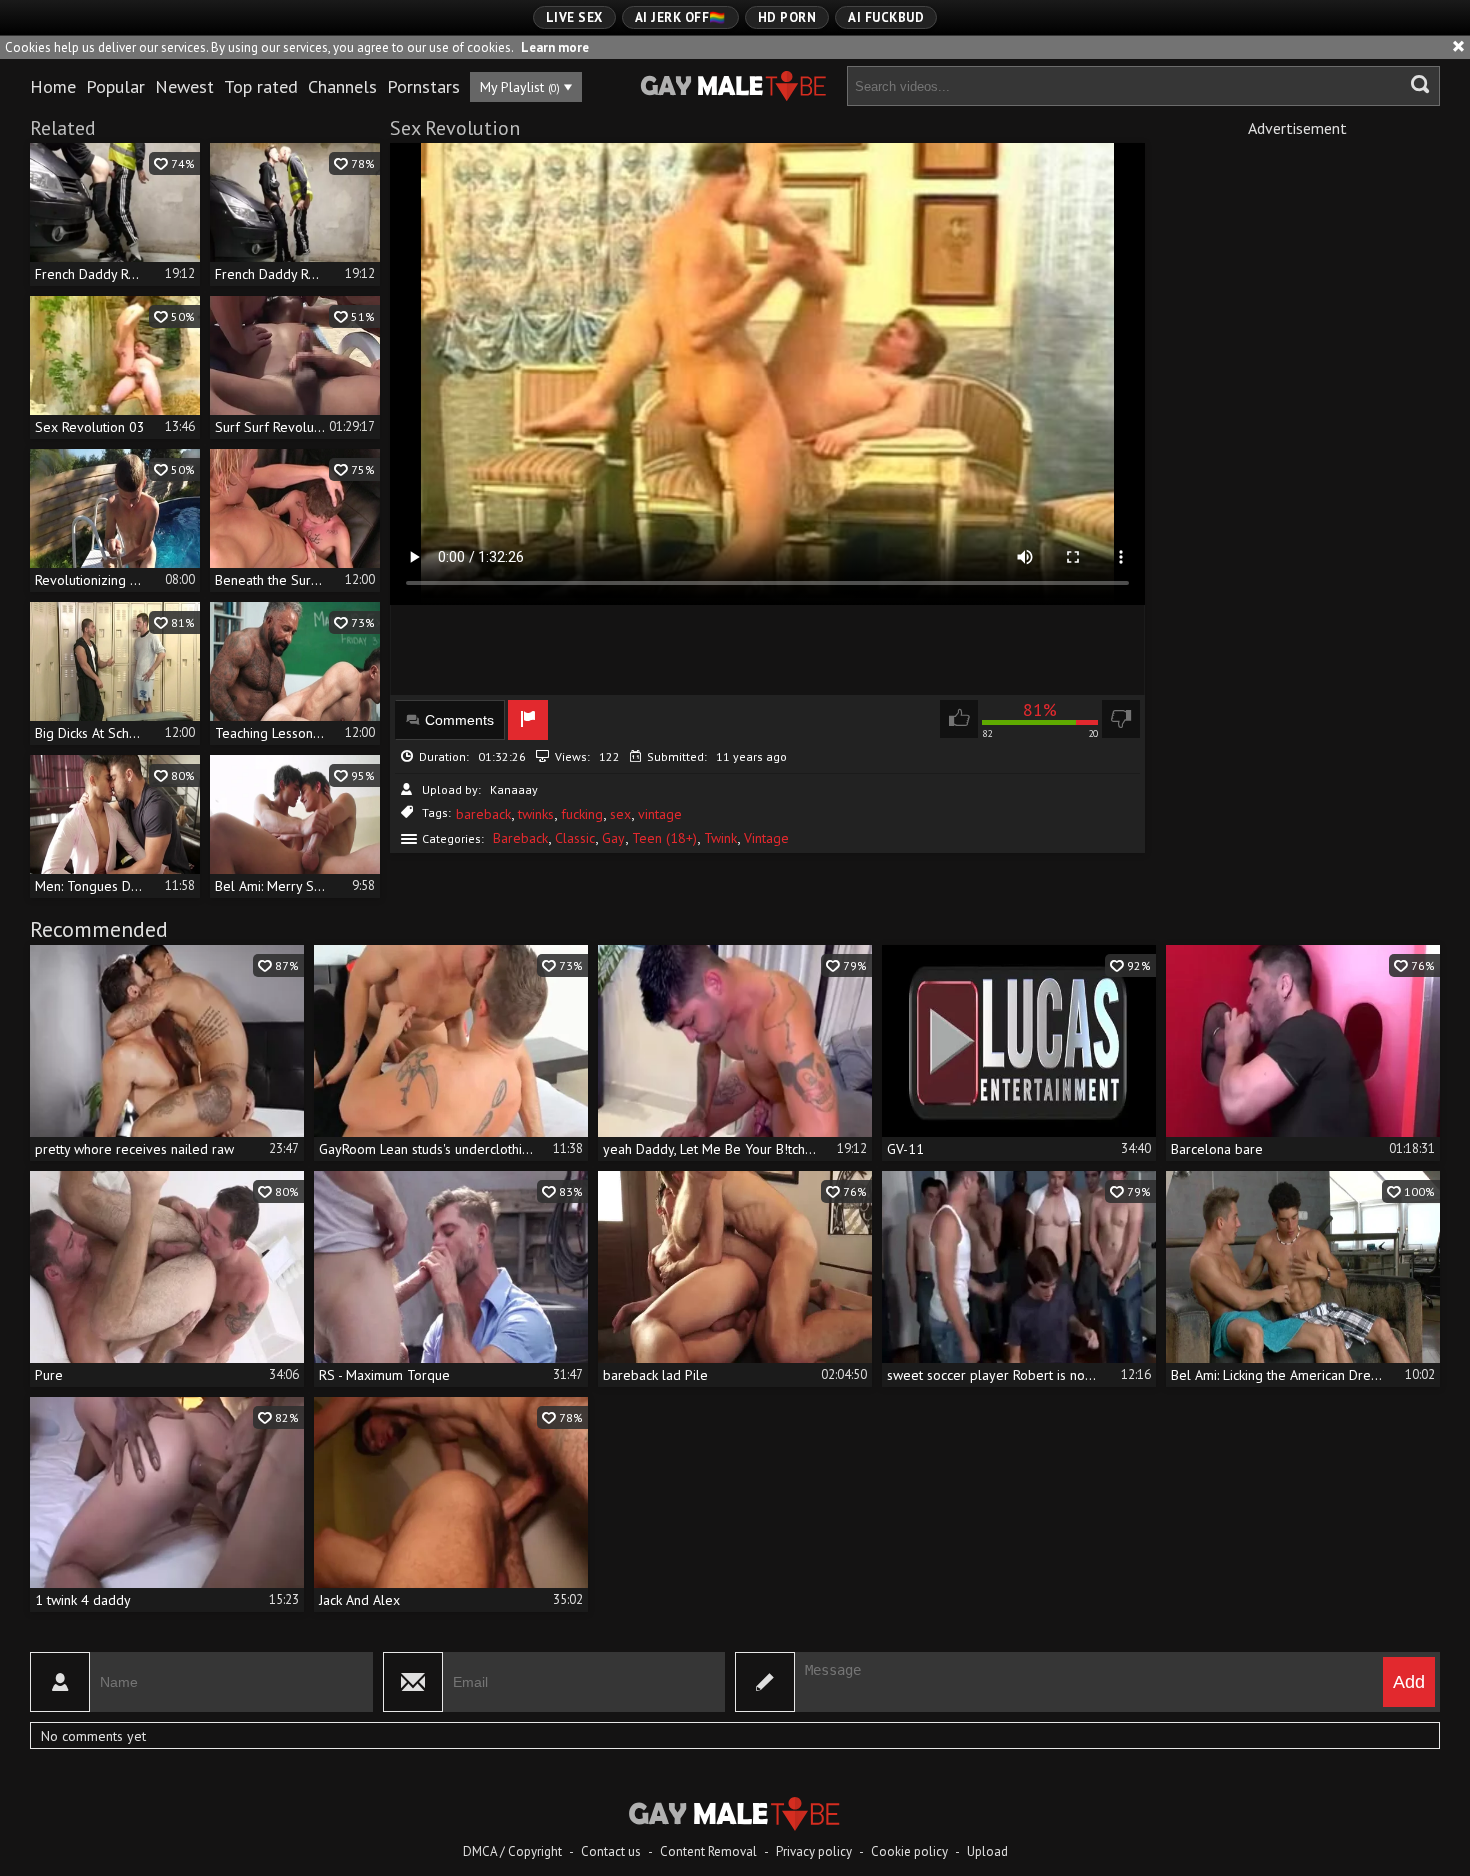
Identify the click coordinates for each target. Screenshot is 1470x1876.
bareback (483, 814)
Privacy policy (814, 1851)
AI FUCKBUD (886, 17)
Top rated (261, 86)
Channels (342, 86)
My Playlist (520, 87)
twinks (536, 814)
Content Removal (708, 1851)
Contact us (611, 1851)
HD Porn (787, 17)
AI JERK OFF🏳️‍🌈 (680, 17)
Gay (613, 838)
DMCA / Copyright (512, 1851)
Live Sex (574, 17)
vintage (660, 814)
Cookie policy (909, 1851)
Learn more (555, 47)
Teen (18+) (664, 838)
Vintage (766, 838)
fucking (582, 814)
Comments (459, 720)
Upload (987, 1851)
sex (620, 814)
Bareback (520, 838)
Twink (720, 838)
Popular (115, 86)
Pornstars (423, 86)
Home (53, 86)
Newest (184, 86)
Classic (575, 838)
